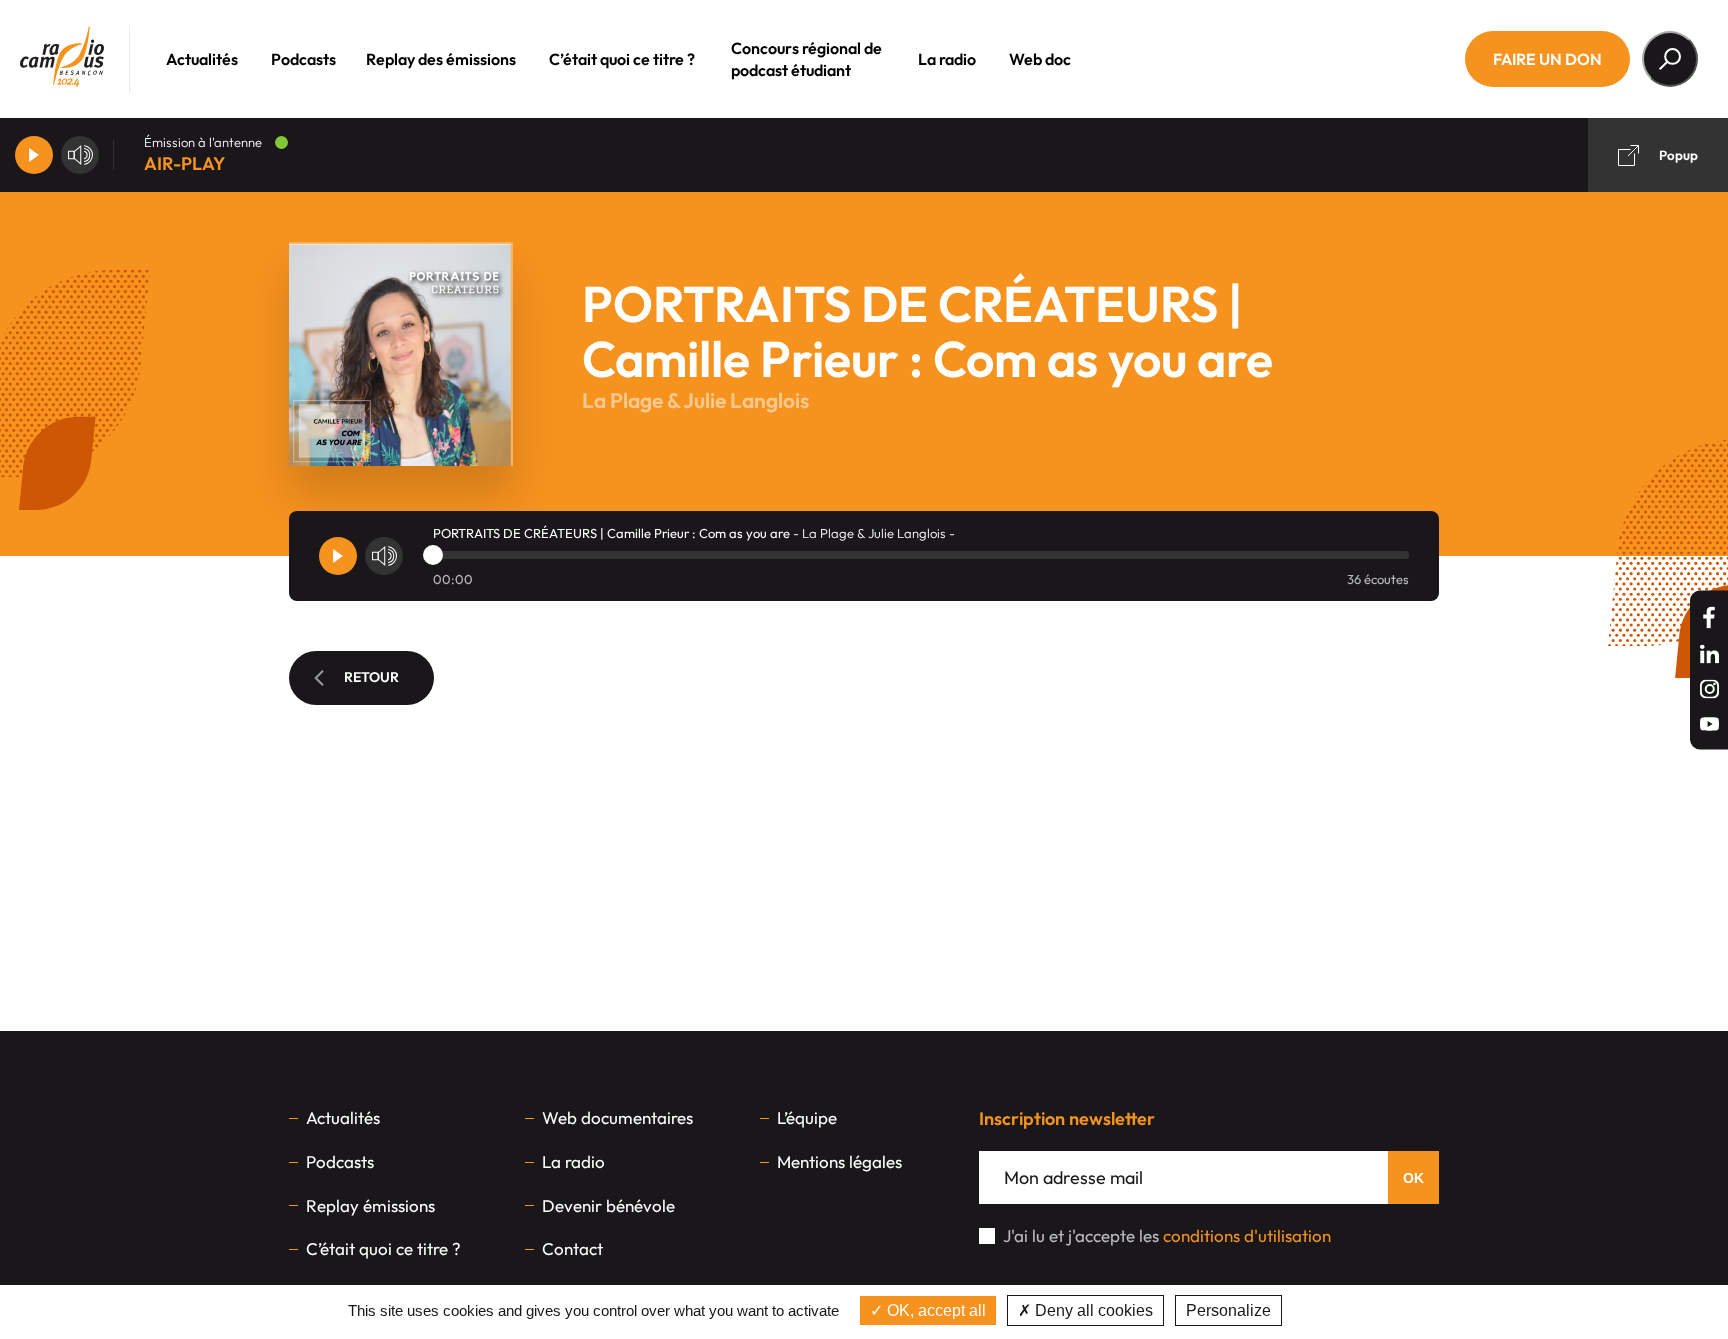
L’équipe (807, 1117)
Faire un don (1547, 59)
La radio (947, 59)
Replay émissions (370, 1205)
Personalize (1228, 1310)
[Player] (34, 155)
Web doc (1040, 59)
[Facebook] (1709, 617)
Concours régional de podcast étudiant (806, 59)
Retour (371, 677)
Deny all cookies (1092, 1310)
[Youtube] (1709, 723)
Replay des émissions (441, 59)
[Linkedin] (1709, 653)
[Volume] (80, 155)
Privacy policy (1338, 1310)
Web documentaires (617, 1117)
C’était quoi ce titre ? (622, 59)
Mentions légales (839, 1161)
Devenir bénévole (608, 1205)
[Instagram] (1709, 688)
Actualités (202, 59)
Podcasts (303, 59)
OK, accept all (934, 1310)
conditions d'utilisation (1247, 1235)
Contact (572, 1248)
